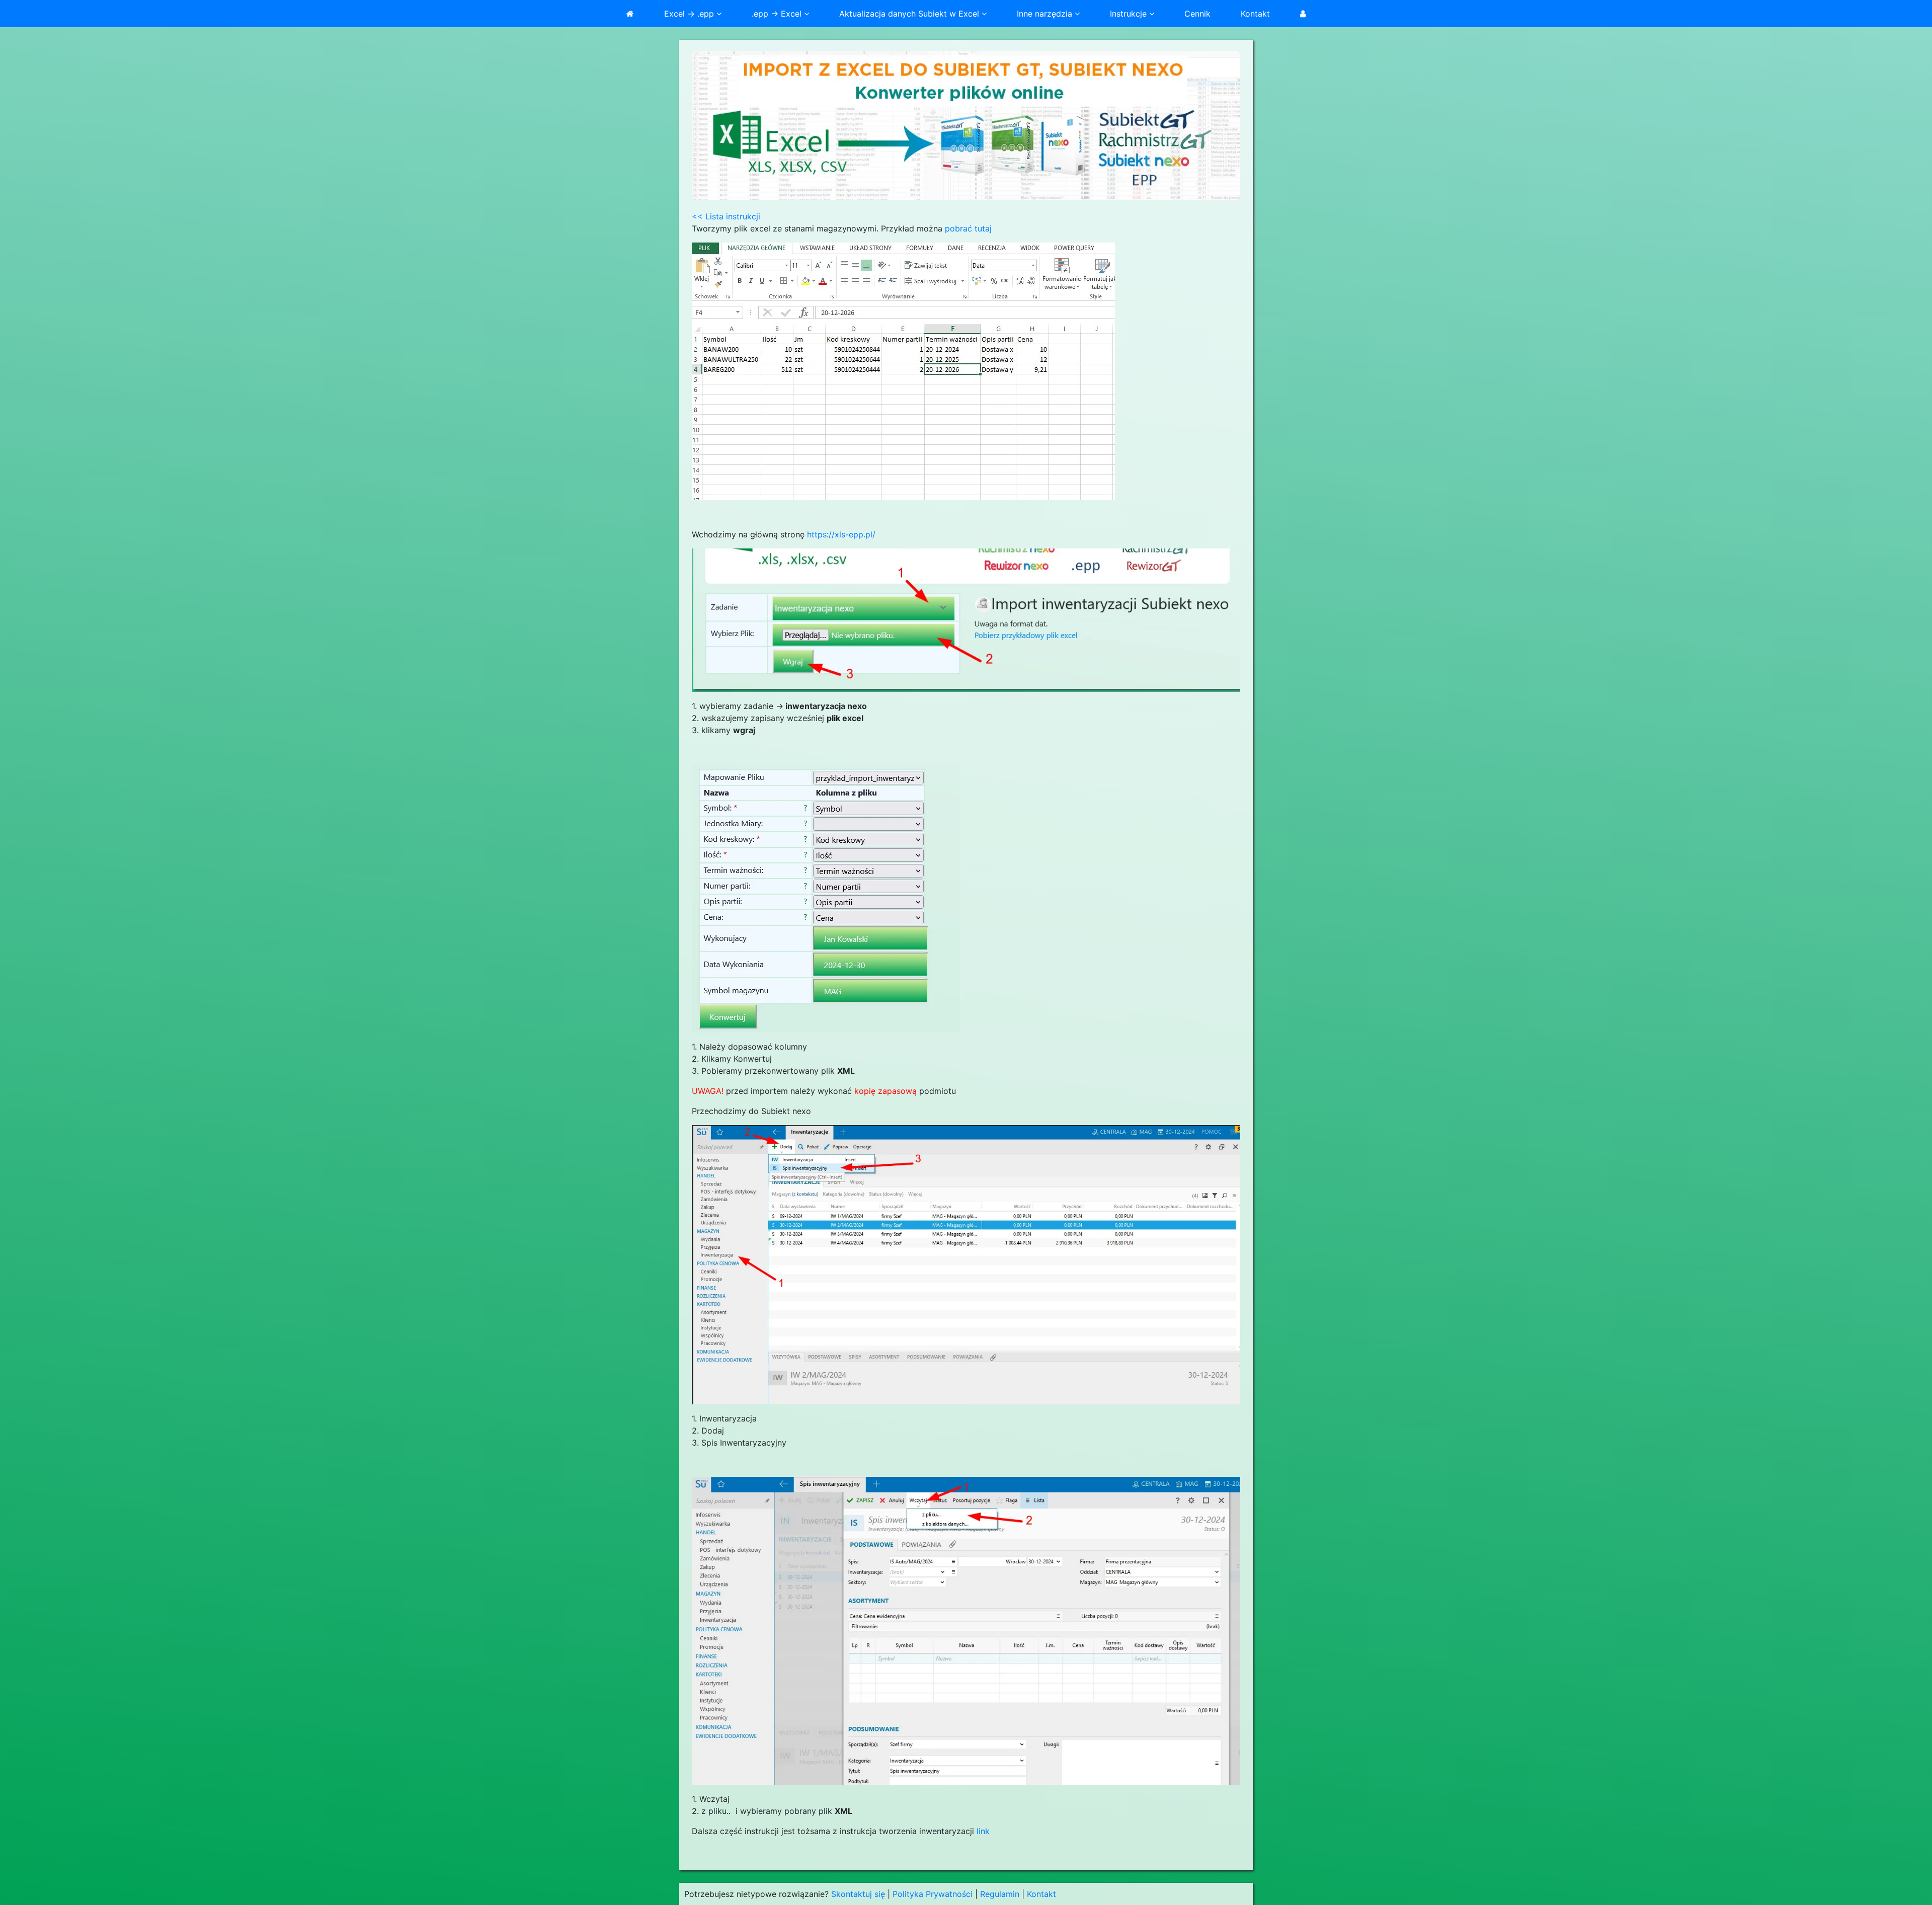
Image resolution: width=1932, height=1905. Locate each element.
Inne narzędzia (1046, 14)
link (983, 1831)
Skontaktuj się (858, 1894)
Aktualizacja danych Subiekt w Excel (910, 14)
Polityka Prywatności (933, 1894)
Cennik (1197, 14)
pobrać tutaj (968, 228)
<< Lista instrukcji (726, 216)
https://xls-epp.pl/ (841, 534)
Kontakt (1255, 14)
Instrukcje (1130, 14)
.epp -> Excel (778, 14)
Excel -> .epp (690, 14)
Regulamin (1000, 1894)
